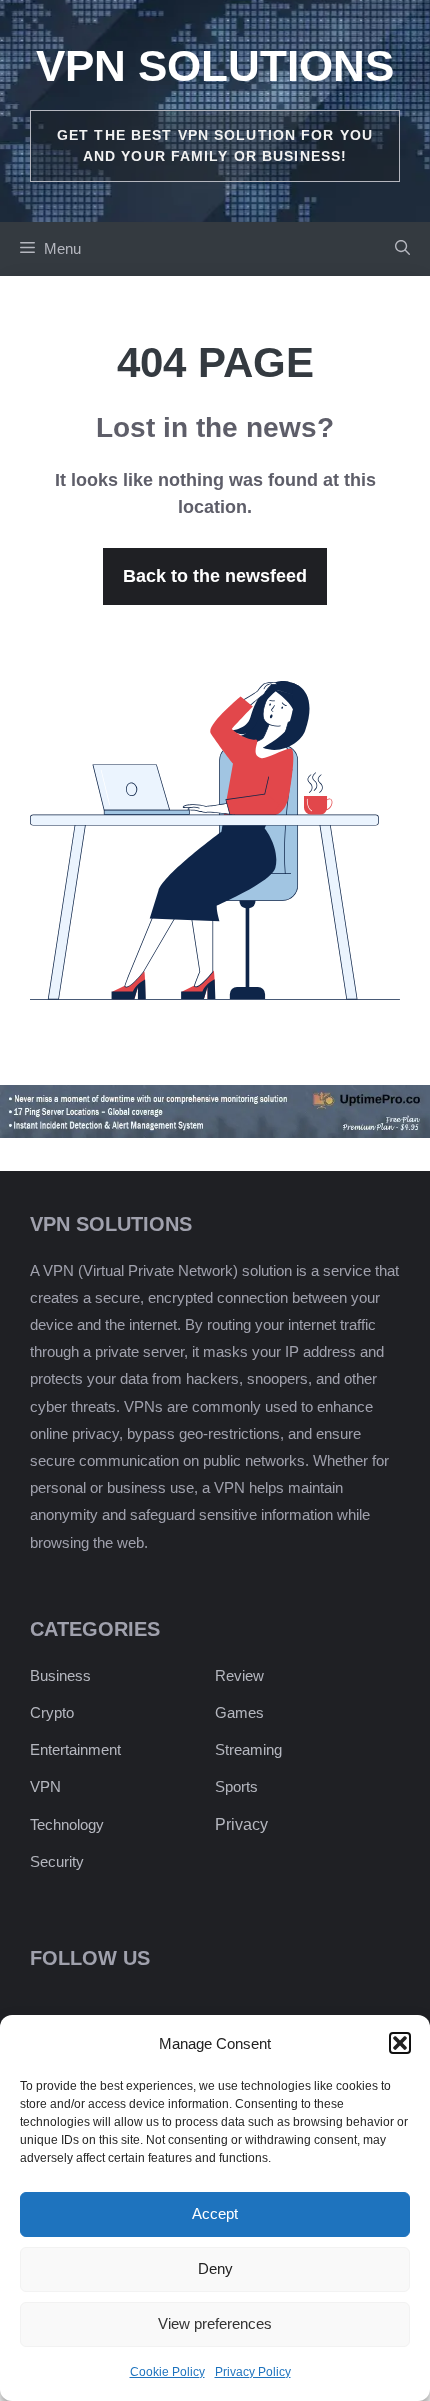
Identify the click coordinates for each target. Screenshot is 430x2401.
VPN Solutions (215, 65)
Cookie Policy (167, 2372)
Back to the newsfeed (215, 576)
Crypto (52, 1712)
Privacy (241, 1824)
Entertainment (75, 1749)
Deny (215, 2268)
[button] (400, 2043)
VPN (45, 1786)
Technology (67, 1824)
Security (57, 1861)
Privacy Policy (253, 2372)
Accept (215, 2213)
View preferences (215, 2323)
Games (239, 1712)
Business (60, 1675)
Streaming (248, 1749)
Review (239, 1675)
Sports (236, 1786)
